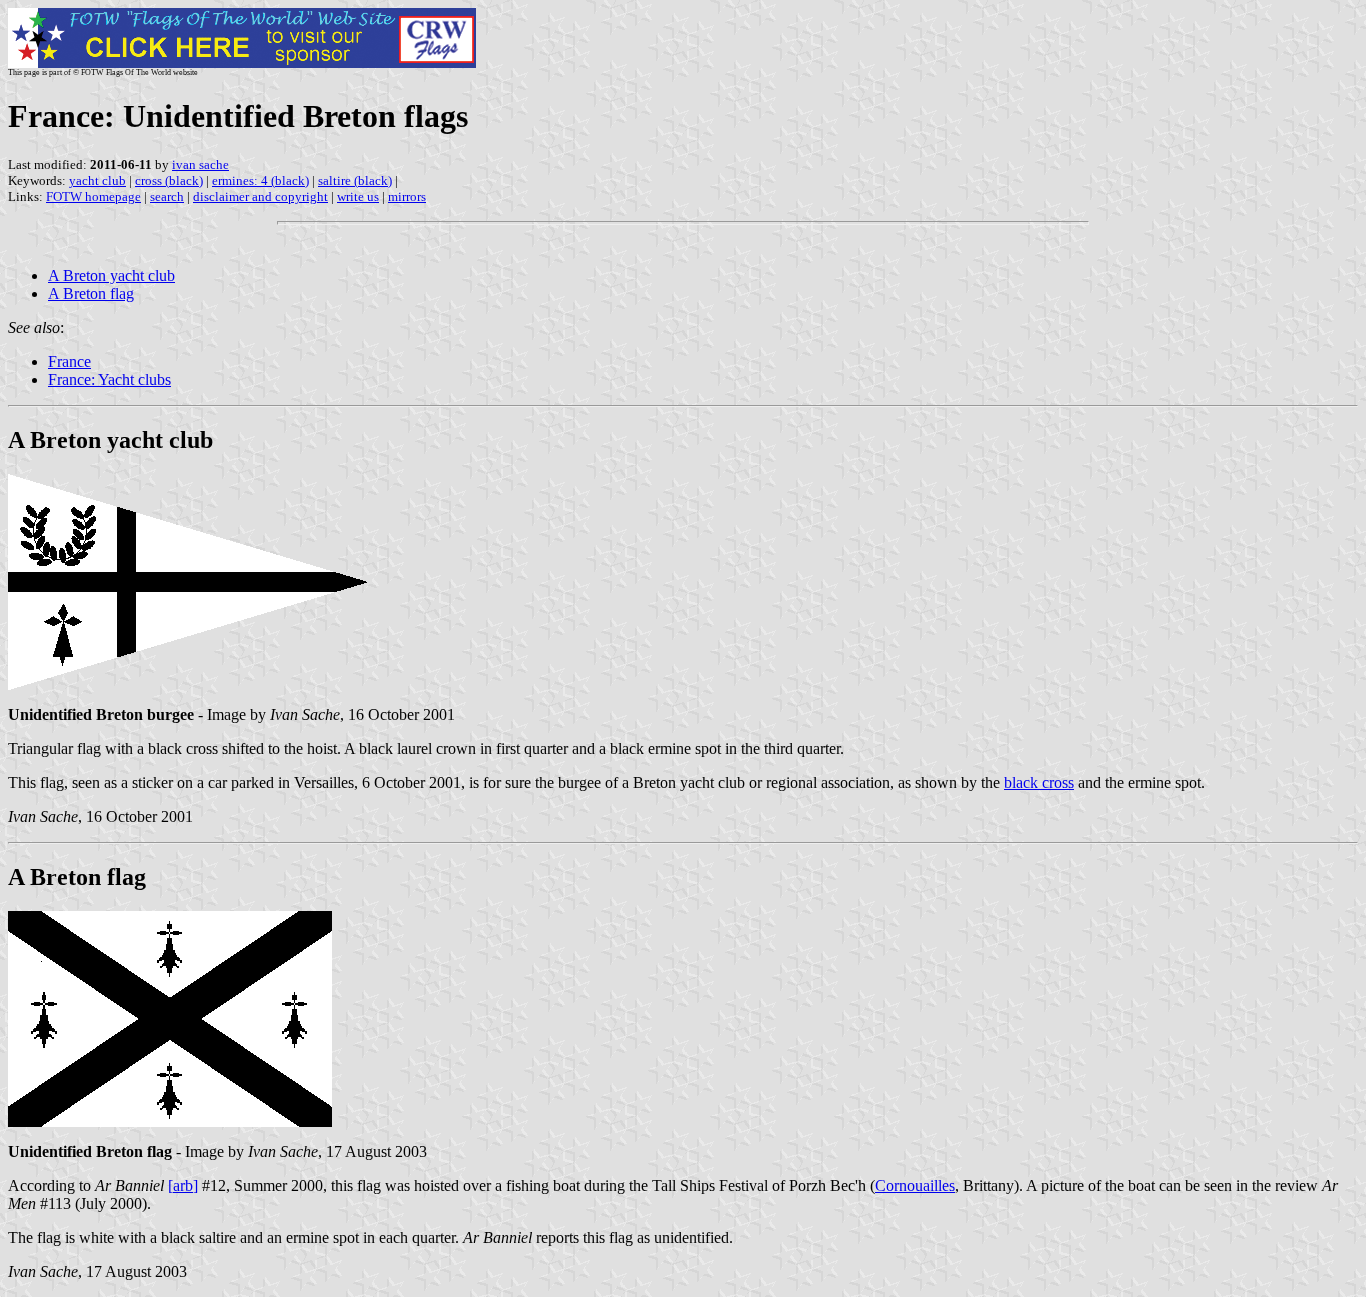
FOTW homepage (93, 196)
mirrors (407, 196)
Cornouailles (915, 1185)
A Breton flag (91, 293)
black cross (1039, 782)
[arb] (183, 1185)
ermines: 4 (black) (260, 180)
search (167, 196)
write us (358, 196)
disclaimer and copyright (260, 196)
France (69, 361)
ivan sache (200, 164)
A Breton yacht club (111, 275)
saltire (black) (355, 180)
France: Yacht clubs (109, 379)
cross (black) (169, 180)
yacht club (97, 180)
